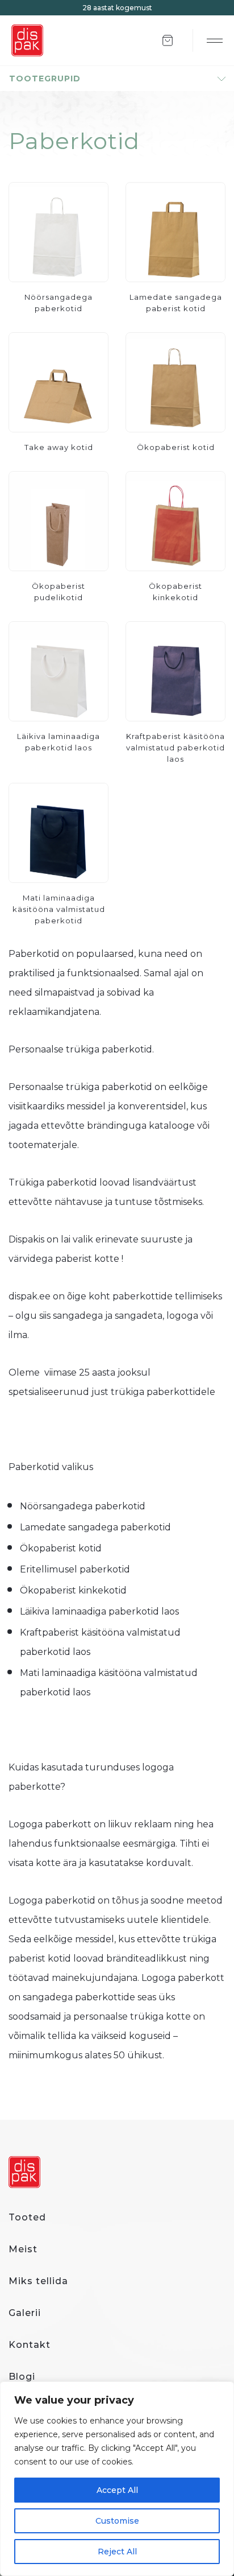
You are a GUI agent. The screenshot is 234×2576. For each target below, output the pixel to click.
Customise (117, 2521)
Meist (23, 2249)
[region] (117, 2479)
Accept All (117, 2490)
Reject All (117, 2552)
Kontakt (30, 2345)
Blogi (22, 2377)
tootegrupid (45, 79)
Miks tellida (38, 2281)
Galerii (25, 2313)
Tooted (27, 2217)
